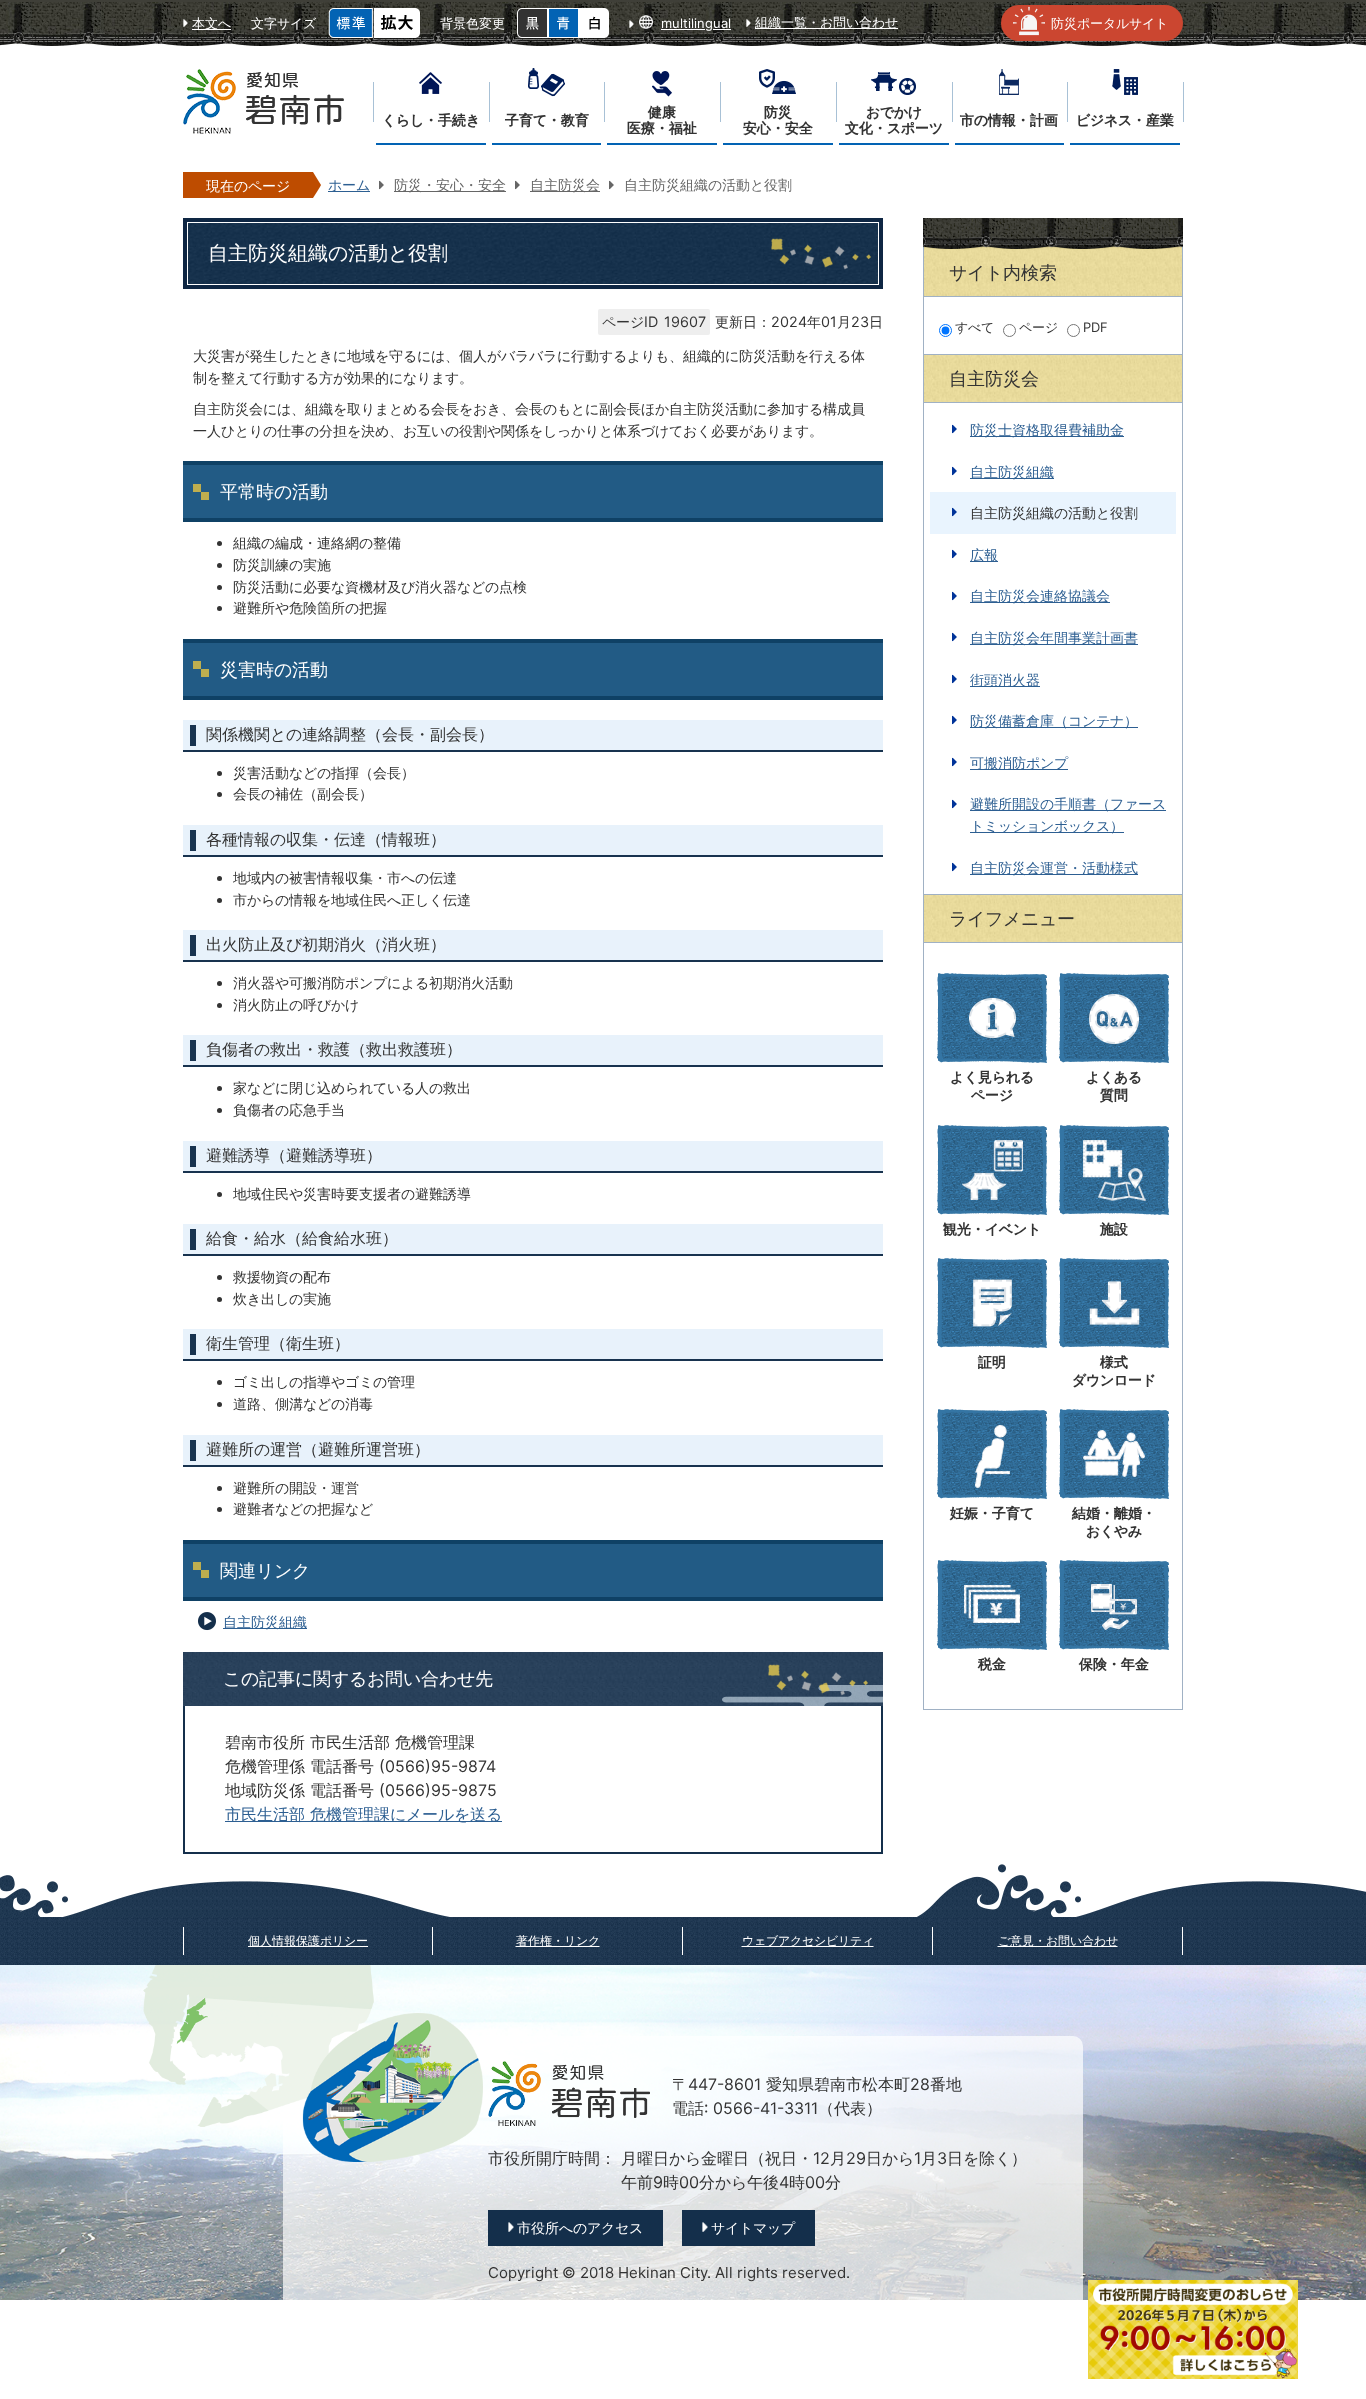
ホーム (349, 184)
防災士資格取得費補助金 (1047, 429)
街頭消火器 (1005, 679)
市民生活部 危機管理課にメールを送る (363, 1814)
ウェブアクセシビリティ (808, 1940)
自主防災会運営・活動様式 (1054, 867)
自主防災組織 (265, 1621)
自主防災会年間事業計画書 (1054, 637)
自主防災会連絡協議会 (1040, 595)
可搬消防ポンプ (1019, 762)
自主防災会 (565, 184)
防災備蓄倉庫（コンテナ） (1054, 720)
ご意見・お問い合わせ (1058, 1940)
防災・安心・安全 (450, 184)
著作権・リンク (558, 1940)
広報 (984, 554)
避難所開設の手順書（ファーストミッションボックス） (1068, 814)
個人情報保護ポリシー (308, 1940)
